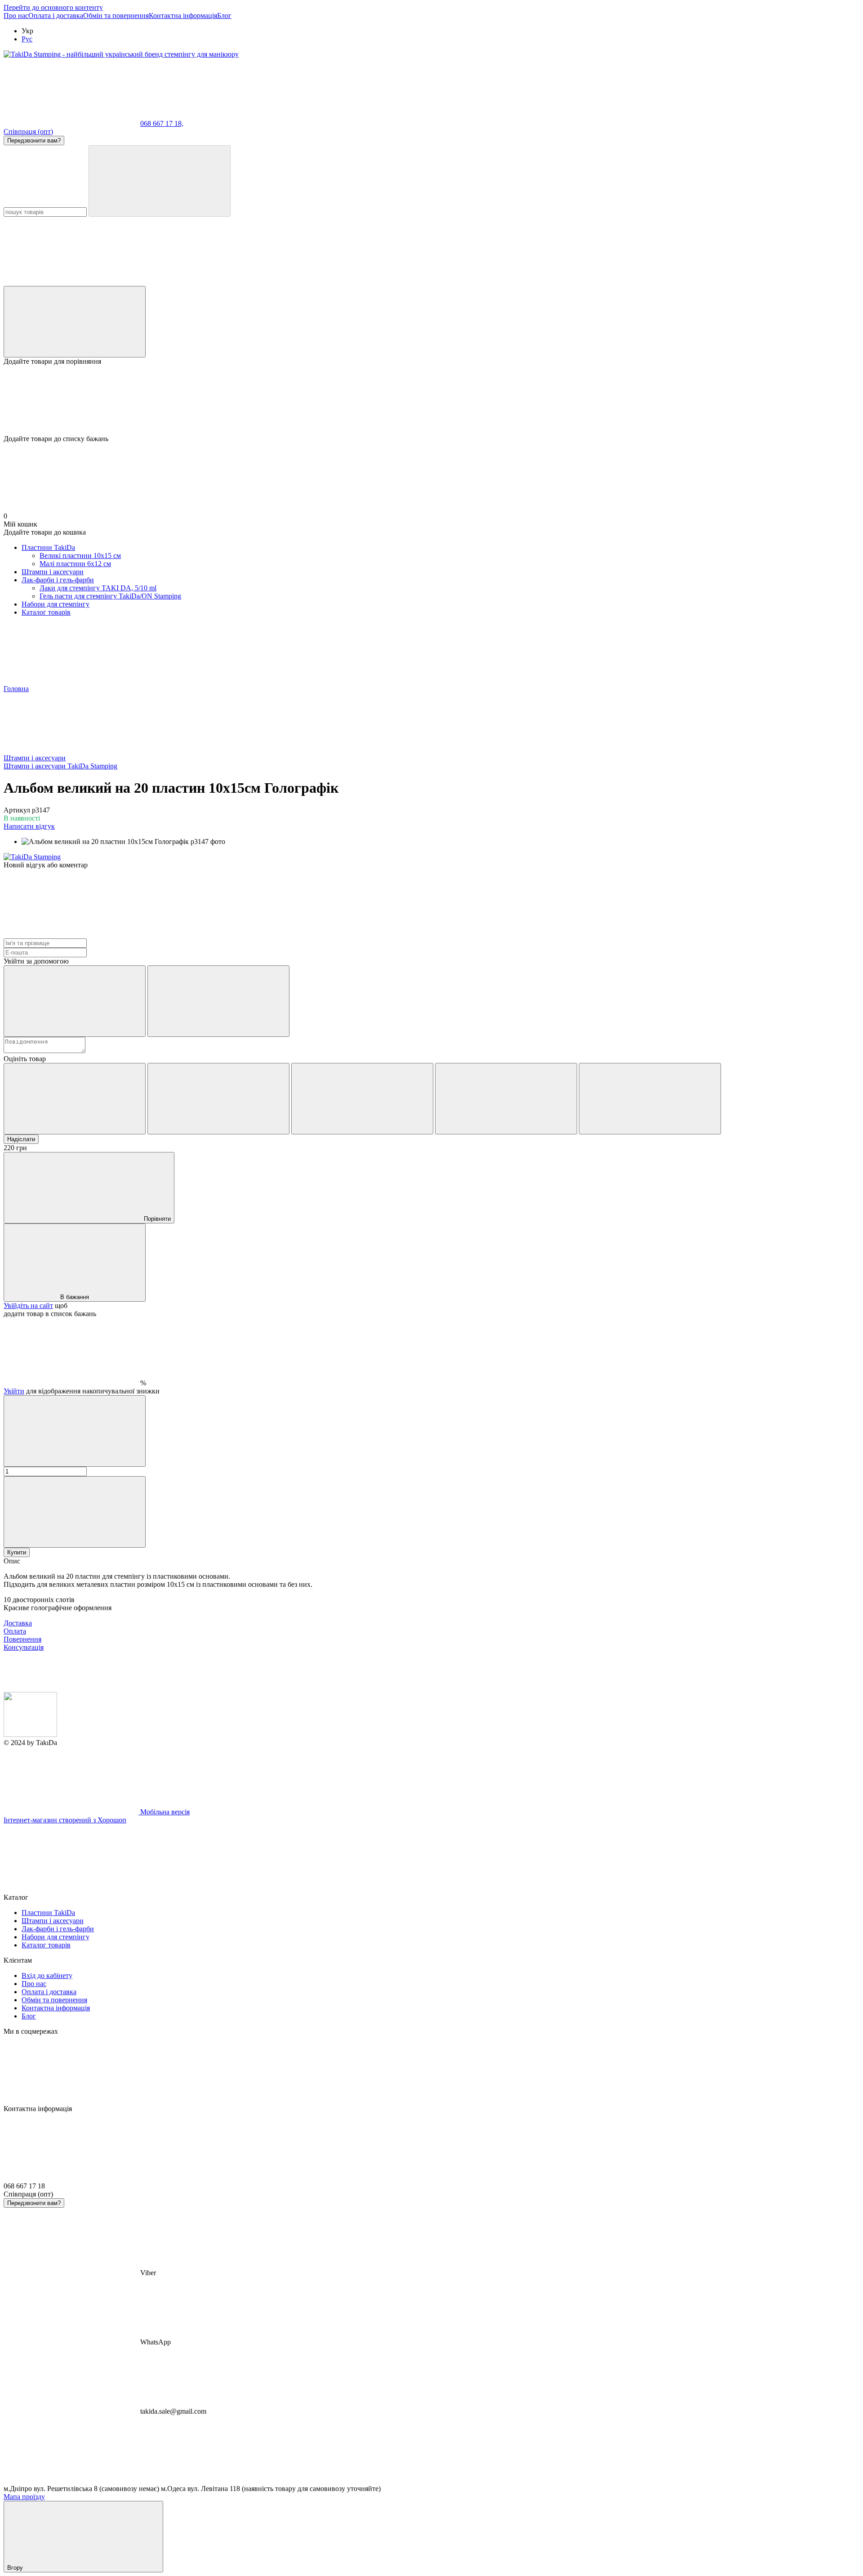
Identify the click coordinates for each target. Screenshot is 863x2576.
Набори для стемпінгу (56, 604)
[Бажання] (431, 400)
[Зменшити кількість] (75, 1431)
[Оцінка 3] (362, 1099)
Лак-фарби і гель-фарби (58, 580)
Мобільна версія (164, 1812)
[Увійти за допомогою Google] (218, 1001)
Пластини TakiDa (48, 547)
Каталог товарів (46, 612)
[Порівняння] (75, 322)
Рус (27, 39)
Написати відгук (29, 826)
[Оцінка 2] (218, 1099)
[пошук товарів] (160, 181)
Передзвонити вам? (34, 141)
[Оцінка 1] (75, 1099)
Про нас (16, 16)
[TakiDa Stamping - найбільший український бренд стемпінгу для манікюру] (30, 1734)
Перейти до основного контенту (53, 7)
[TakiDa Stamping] (32, 857)
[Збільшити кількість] (75, 1512)
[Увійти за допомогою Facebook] (75, 1001)
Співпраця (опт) (28, 132)
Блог (224, 16)
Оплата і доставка (56, 16)
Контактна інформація (183, 16)
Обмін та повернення (116, 16)
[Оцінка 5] (650, 1099)
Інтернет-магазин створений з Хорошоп (65, 1820)
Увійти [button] (14, 1391)
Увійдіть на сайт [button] (28, 1306)
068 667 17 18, (162, 123)
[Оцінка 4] (506, 1099)
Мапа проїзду (24, 2497)
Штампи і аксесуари (53, 572)
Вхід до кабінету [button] (47, 1976)
